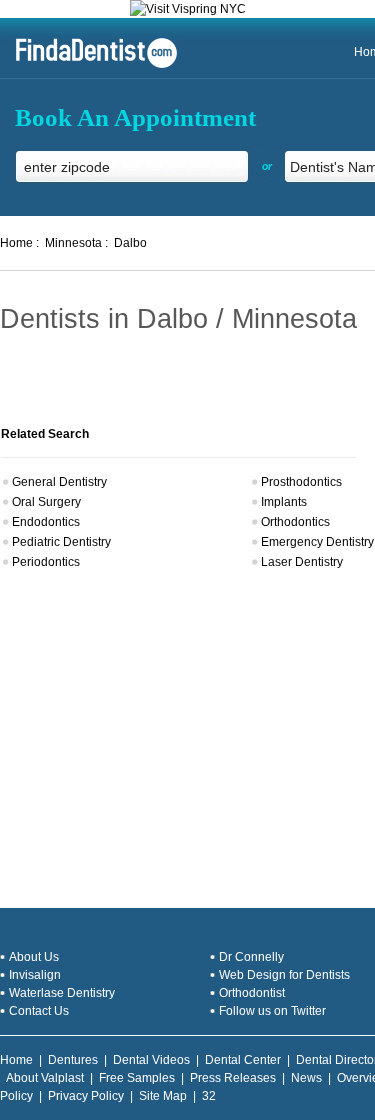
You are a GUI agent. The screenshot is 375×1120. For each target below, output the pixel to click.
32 (209, 1096)
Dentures (73, 1060)
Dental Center (243, 1060)
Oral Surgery (46, 502)
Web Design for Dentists (284, 975)
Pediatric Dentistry (61, 542)
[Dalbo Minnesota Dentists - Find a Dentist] (89, 66)
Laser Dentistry (302, 562)
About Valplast (45, 1078)
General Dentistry (59, 482)
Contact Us (39, 1011)
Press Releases (233, 1078)
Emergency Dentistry (317, 542)
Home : (19, 243)
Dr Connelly (251, 957)
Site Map (163, 1096)
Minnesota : (76, 243)
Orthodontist (252, 993)
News (306, 1078)
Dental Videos (151, 1060)
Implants (284, 502)
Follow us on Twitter (272, 1011)
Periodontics (46, 562)
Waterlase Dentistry (62, 993)
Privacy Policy (86, 1096)
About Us (34, 957)
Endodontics (46, 522)
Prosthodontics (301, 482)
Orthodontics (295, 522)
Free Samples (137, 1078)
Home (16, 1060)
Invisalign (35, 975)
